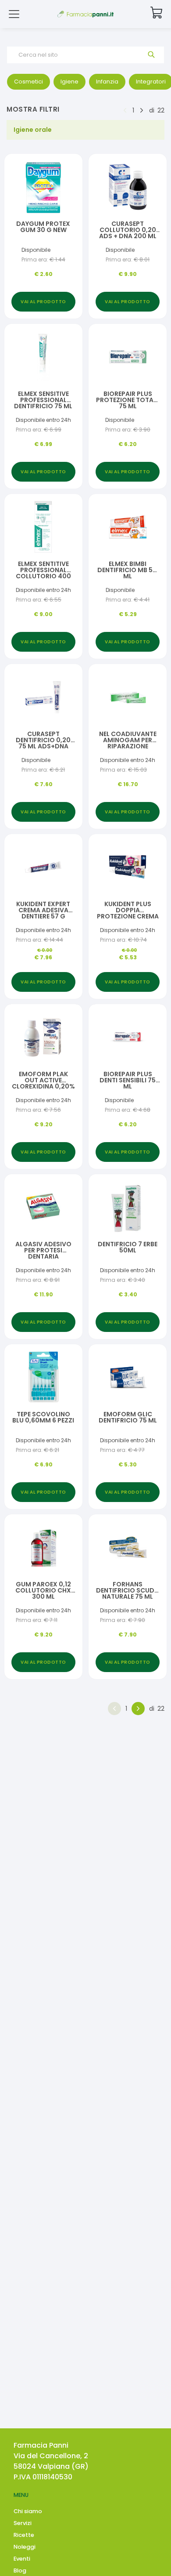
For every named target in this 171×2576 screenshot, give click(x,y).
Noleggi (25, 2547)
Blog (20, 2571)
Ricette (24, 2535)
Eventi (22, 2559)
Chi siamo (28, 2511)
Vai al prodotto (43, 302)
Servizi (23, 2523)
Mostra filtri (33, 109)
